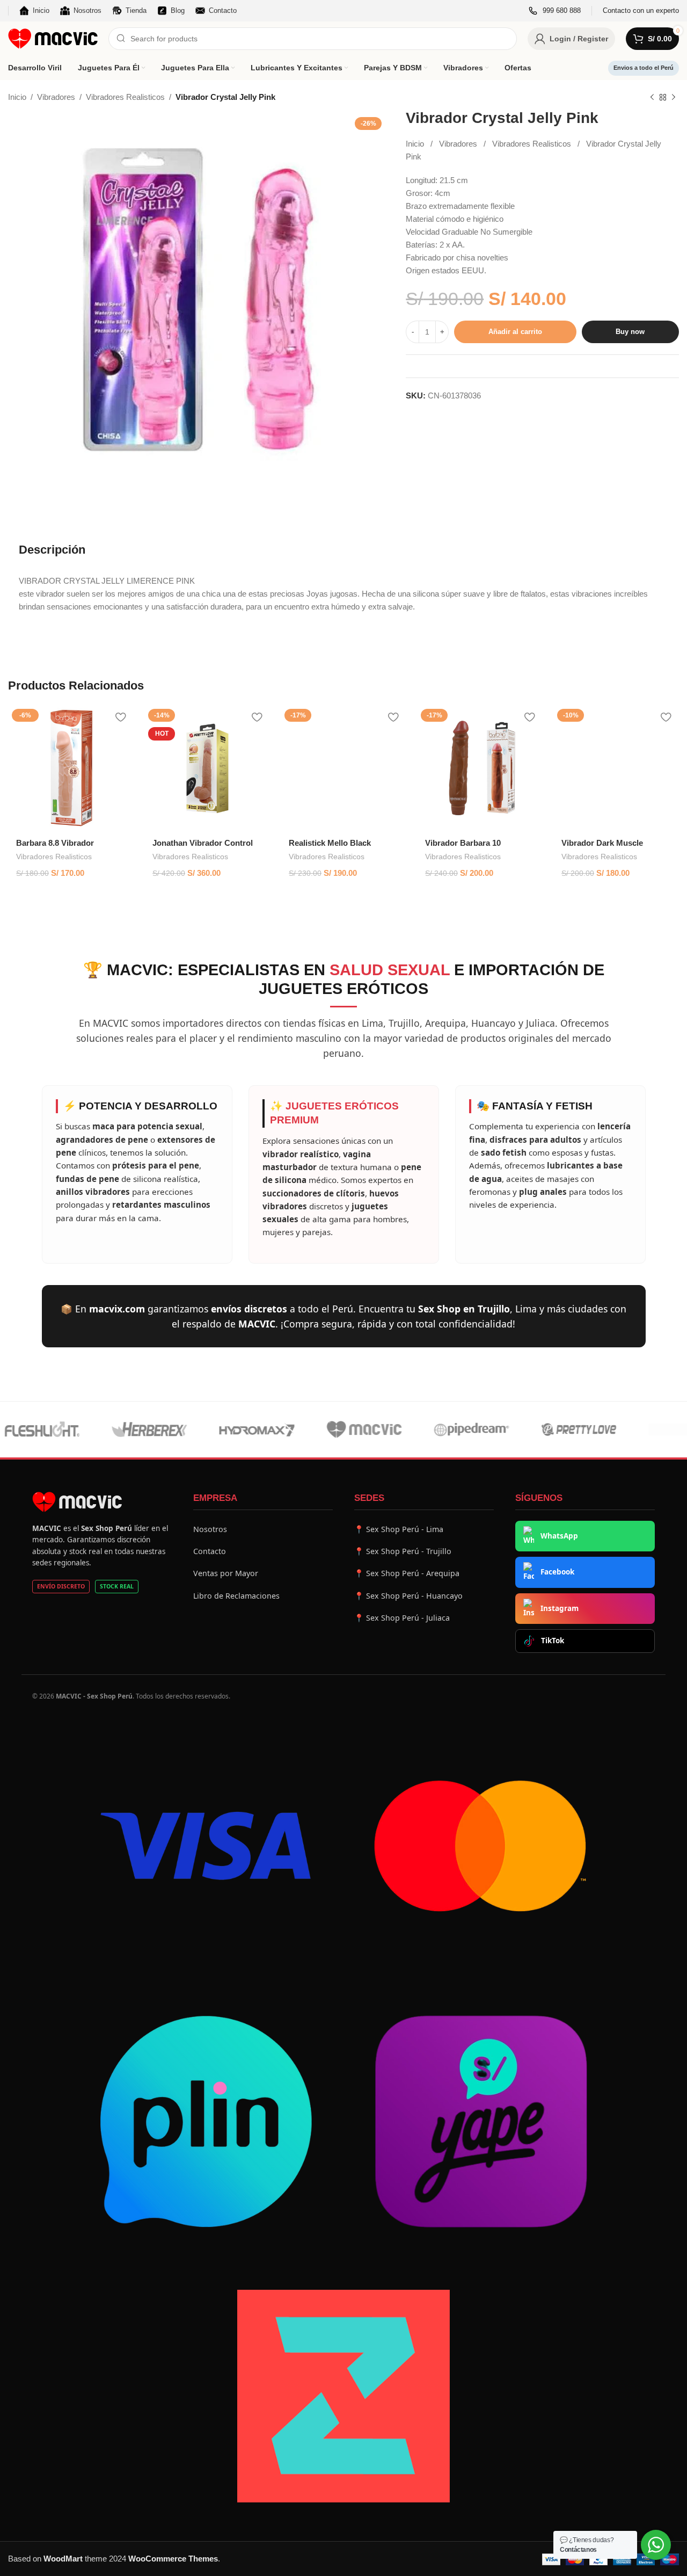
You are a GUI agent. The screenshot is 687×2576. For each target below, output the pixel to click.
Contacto (210, 1551)
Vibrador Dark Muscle (602, 843)
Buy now (630, 332)
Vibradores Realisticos (125, 97)
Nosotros (210, 1529)
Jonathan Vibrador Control (203, 843)
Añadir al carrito (515, 332)
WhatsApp (559, 1536)
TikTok (553, 1641)
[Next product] (674, 98)
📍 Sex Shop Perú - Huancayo (408, 1596)
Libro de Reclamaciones (236, 1596)
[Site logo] (53, 38)
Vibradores (56, 97)
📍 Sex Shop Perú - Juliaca (402, 1618)
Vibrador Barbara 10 (463, 843)
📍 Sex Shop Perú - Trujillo (403, 1551)
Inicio (17, 97)
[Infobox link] (555, 11)
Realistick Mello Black (330, 843)
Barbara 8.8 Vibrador (55, 843)
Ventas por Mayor (226, 1573)
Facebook (557, 1572)
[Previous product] (652, 98)
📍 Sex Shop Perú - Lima (399, 1529)
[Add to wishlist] (120, 717)
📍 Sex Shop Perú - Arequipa (407, 1573)
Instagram (560, 1608)
